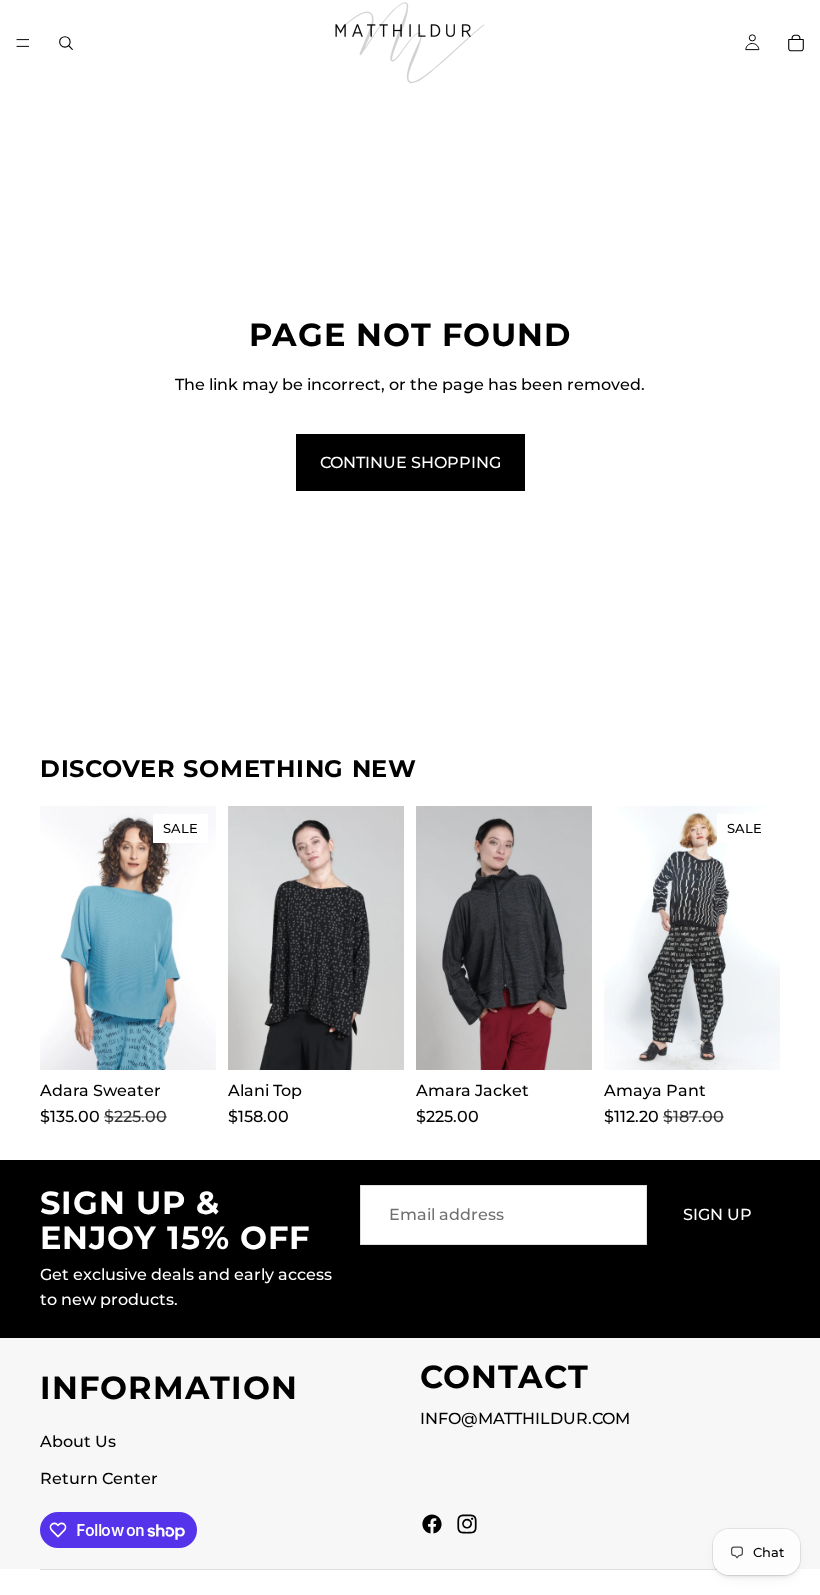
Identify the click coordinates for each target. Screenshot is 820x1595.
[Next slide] (194, 938)
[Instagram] (467, 1524)
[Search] (66, 43)
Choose (202, 1038)
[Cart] (796, 43)
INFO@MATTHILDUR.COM (525, 1418)
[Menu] (23, 43)
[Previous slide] (62, 938)
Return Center (99, 1478)
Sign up (717, 1214)
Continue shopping (410, 462)
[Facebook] (432, 1524)
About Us (78, 1441)
